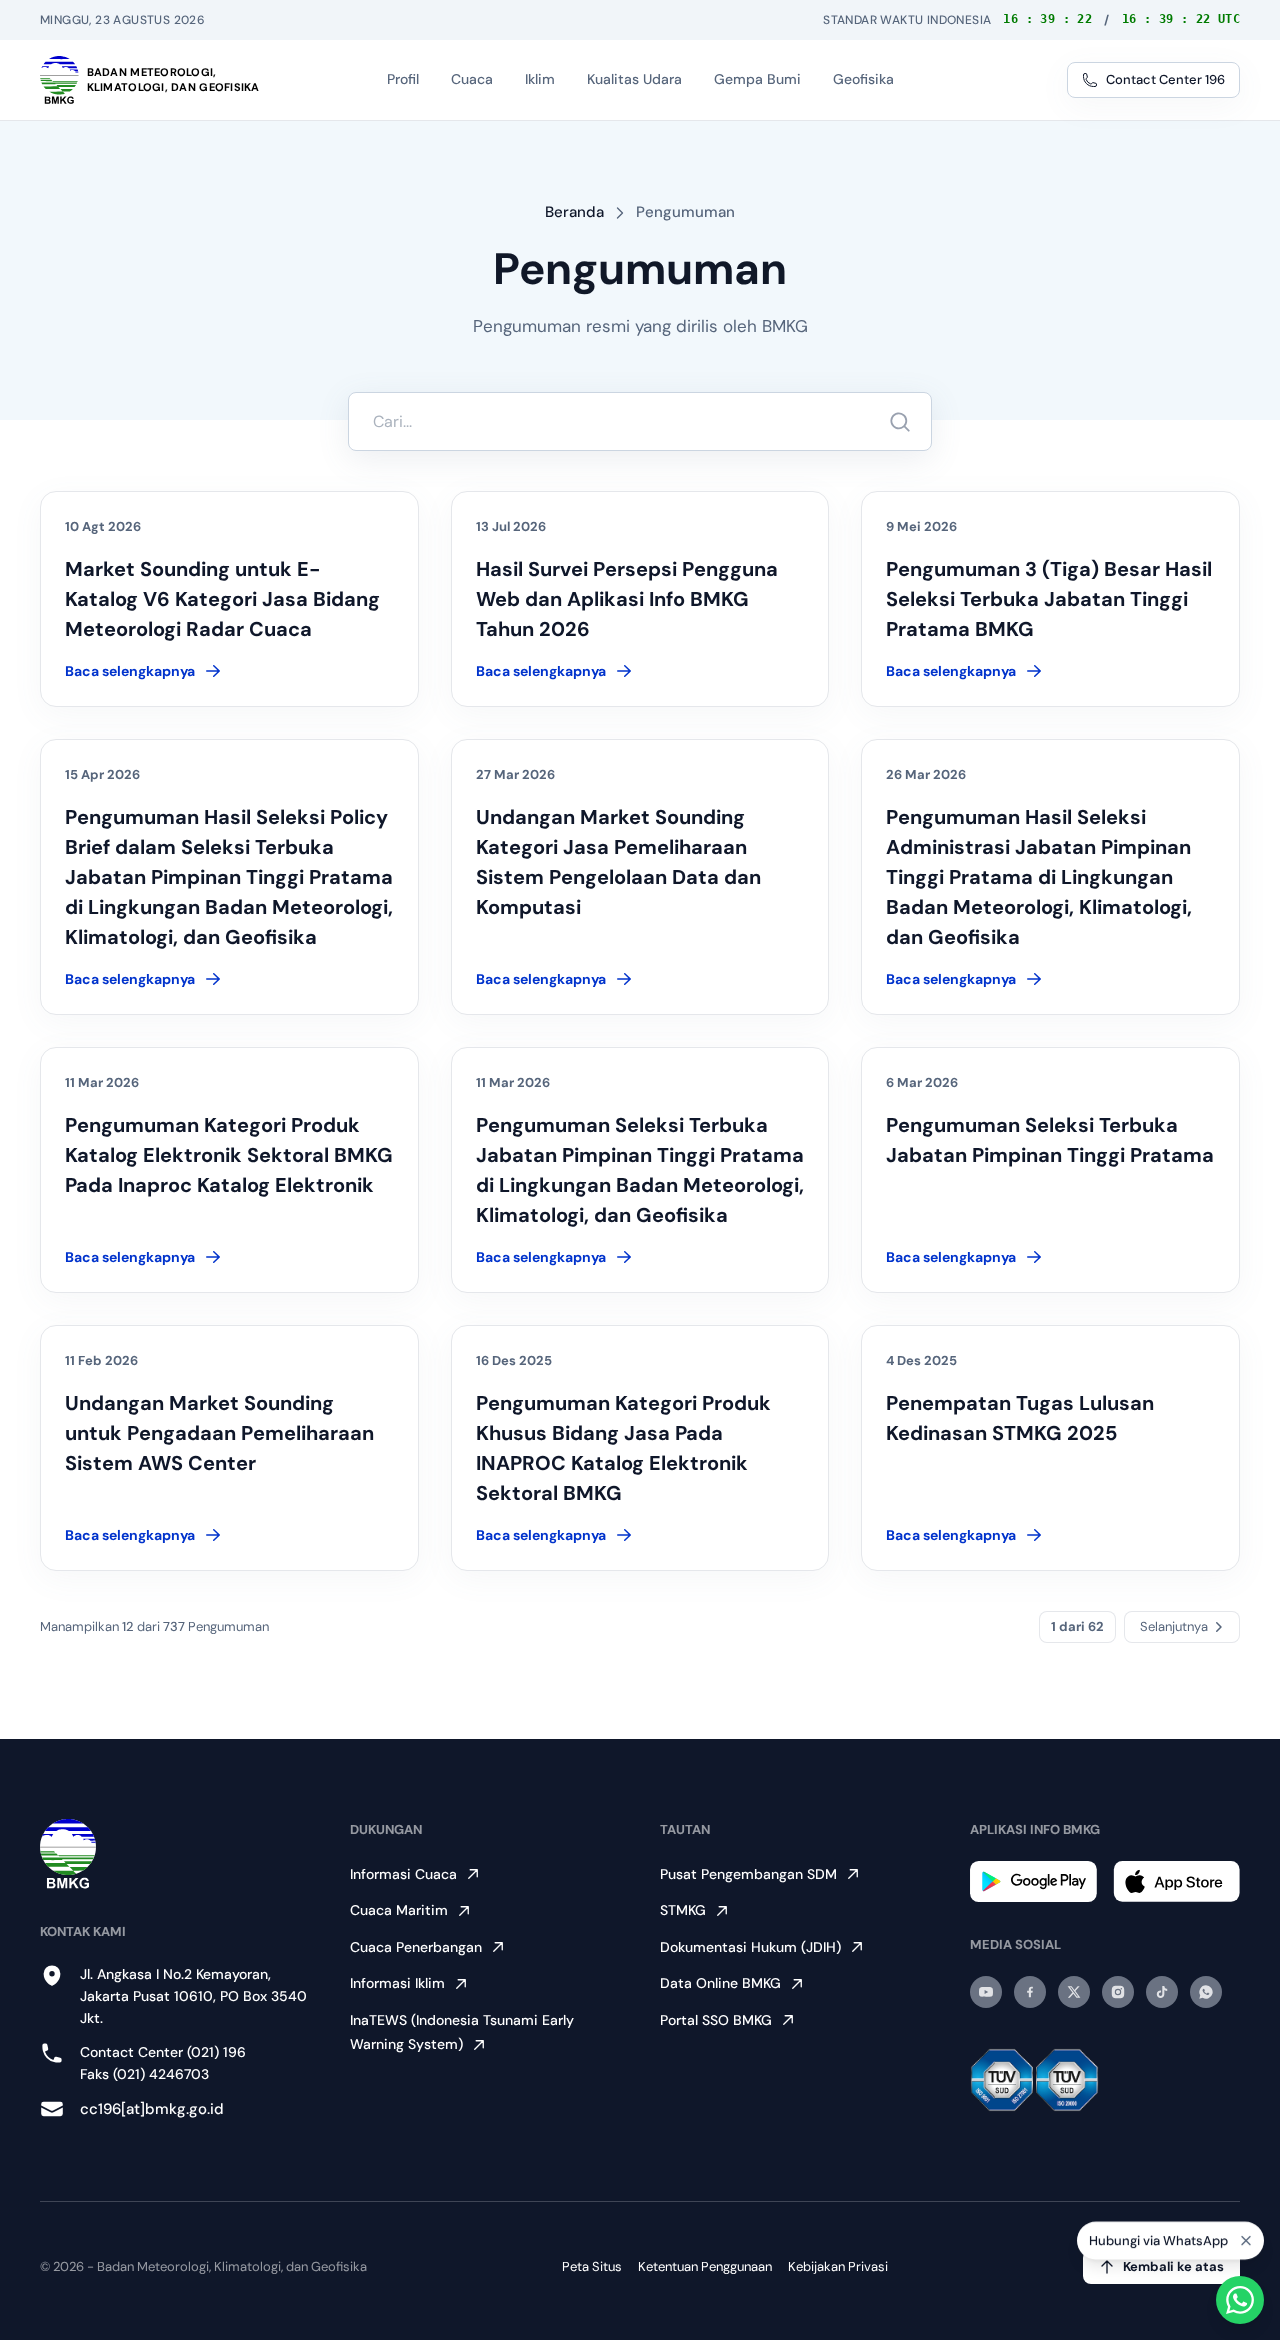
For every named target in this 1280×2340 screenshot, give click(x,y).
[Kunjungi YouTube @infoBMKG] (986, 1992)
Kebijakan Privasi (838, 2266)
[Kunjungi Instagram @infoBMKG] (1118, 1992)
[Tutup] (1246, 2241)
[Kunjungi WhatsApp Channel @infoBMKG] (1206, 1992)
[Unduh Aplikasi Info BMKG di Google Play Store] (1033, 1881)
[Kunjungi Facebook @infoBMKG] (1030, 1992)
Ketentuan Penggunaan (705, 2266)
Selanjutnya (1174, 1626)
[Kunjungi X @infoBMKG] (1074, 1992)
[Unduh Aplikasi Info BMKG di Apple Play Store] (1176, 1881)
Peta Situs (592, 2266)
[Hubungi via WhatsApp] (1240, 2300)
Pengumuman (685, 212)
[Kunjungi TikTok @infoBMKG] (1162, 1992)
